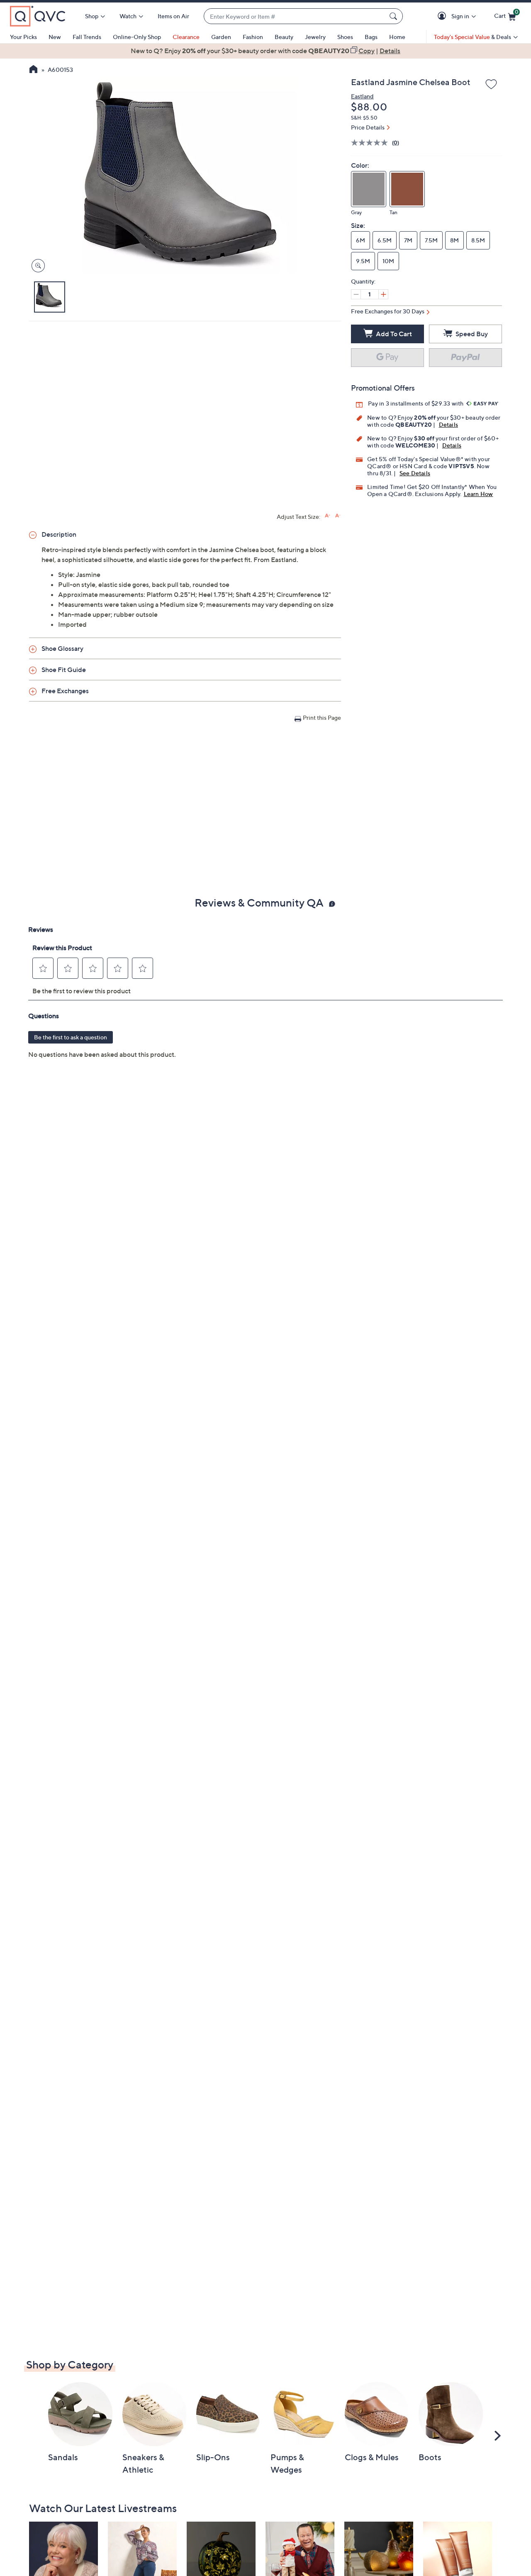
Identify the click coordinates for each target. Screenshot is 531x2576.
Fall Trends (87, 37)
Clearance (186, 37)
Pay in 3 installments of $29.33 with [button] (416, 403)
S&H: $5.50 (364, 118)
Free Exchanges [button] (65, 691)
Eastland (362, 96)
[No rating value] (371, 143)
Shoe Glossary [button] (62, 648)
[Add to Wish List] (491, 85)
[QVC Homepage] (33, 70)
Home (397, 37)
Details (448, 424)
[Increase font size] (328, 516)
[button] (443, 16)
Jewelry (315, 37)
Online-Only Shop (137, 37)
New (55, 37)
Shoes (345, 37)
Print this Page (322, 717)
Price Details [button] (368, 127)
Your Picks (23, 37)
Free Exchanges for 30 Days (388, 311)
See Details (415, 473)
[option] (265, 51)
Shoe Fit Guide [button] (64, 670)
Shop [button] (92, 16)
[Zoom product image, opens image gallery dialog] (36, 266)
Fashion (253, 37)
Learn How (479, 494)
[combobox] (295, 16)
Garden (221, 37)
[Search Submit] (395, 16)
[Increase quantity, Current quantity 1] (383, 294)
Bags (371, 37)
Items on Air (173, 16)
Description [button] (59, 534)
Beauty (284, 37)
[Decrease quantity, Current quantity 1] (356, 294)
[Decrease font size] (338, 516)
